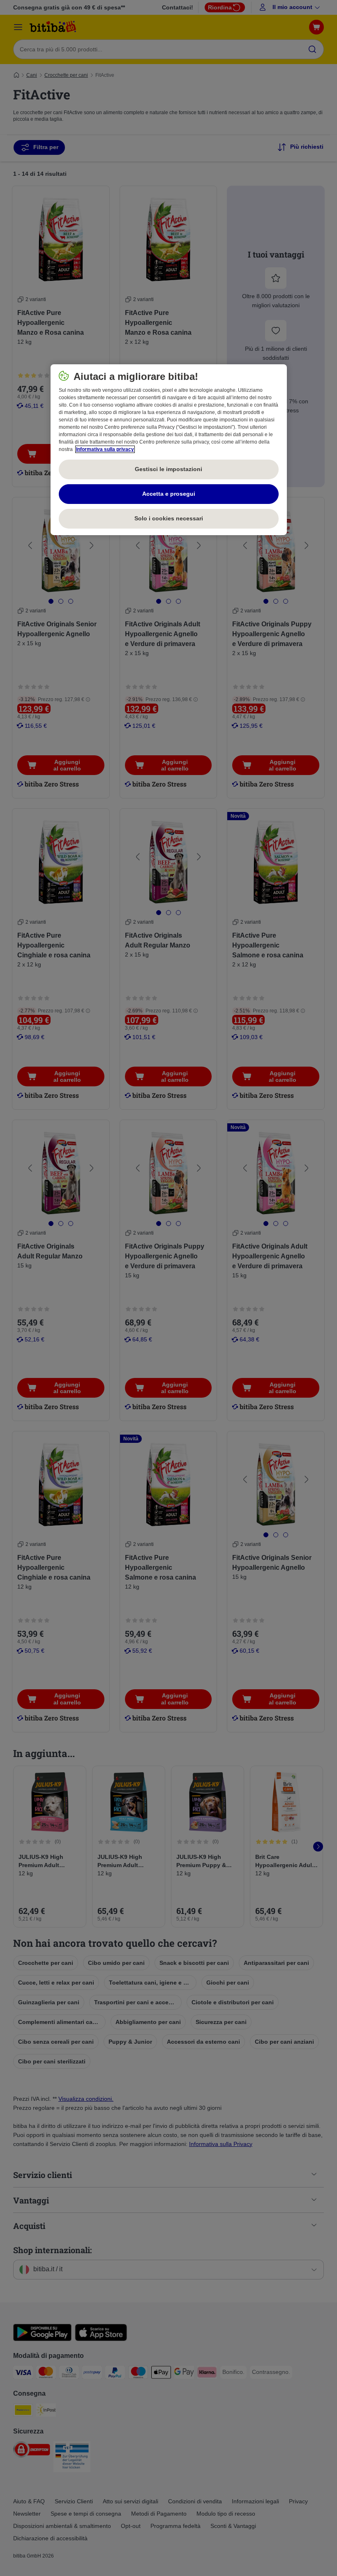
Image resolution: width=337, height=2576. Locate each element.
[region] (169, 450)
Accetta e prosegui (169, 494)
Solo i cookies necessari (169, 518)
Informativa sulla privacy (105, 449)
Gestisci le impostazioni (168, 469)
